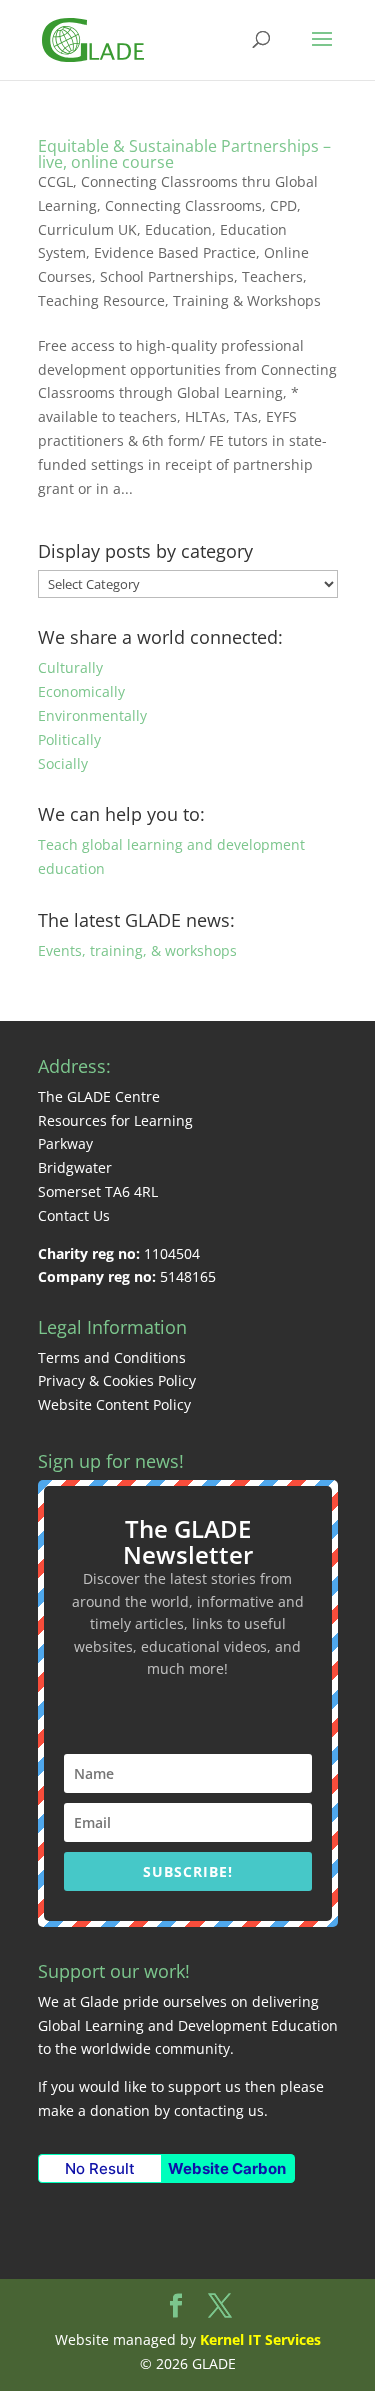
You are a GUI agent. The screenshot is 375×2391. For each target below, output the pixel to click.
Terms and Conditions (112, 1357)
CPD (283, 205)
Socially (63, 763)
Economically (81, 691)
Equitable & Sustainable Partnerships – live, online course (184, 154)
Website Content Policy (114, 1404)
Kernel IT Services (260, 2339)
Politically (69, 739)
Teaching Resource (101, 300)
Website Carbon (227, 2168)
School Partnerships (167, 276)
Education (178, 229)
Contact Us (74, 1215)
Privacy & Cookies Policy (117, 1380)
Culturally (70, 667)
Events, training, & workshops (137, 950)
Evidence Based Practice (175, 252)
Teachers (272, 276)
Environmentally (92, 715)
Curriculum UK (87, 229)
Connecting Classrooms (183, 205)
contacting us (219, 2110)
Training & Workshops (247, 300)
